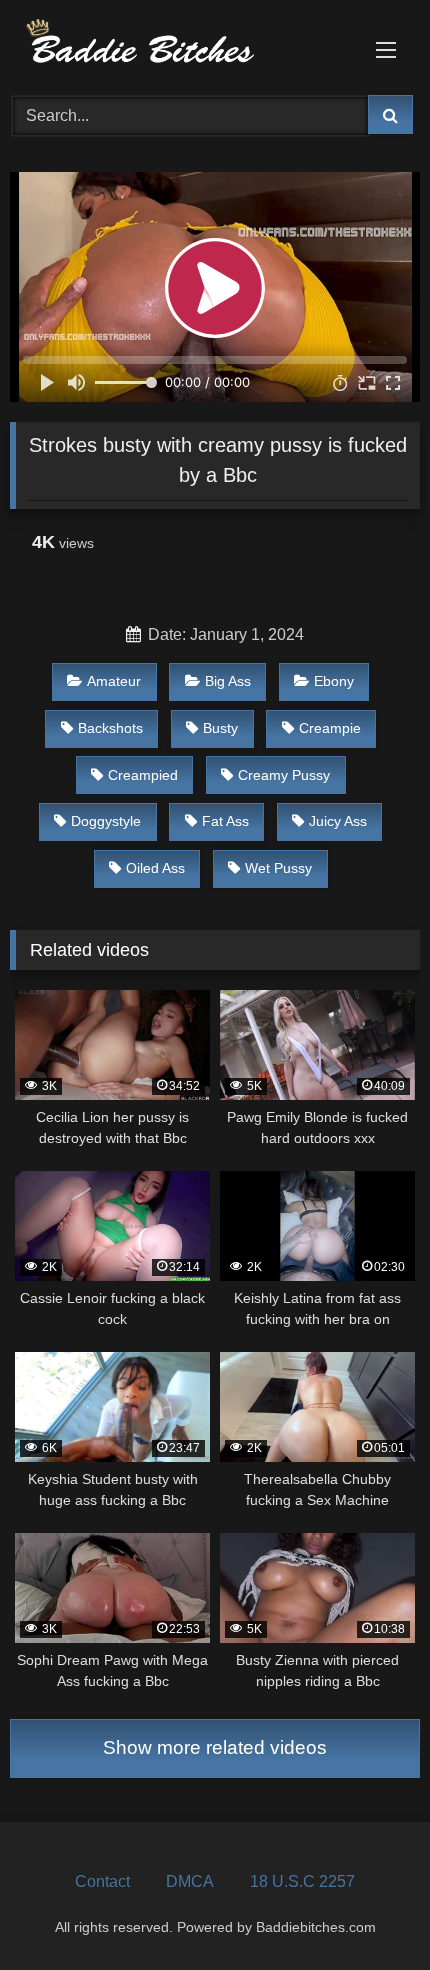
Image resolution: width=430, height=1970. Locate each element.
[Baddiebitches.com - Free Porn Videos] (176, 44)
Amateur (114, 681)
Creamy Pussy (284, 775)
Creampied (143, 775)
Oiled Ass (155, 868)
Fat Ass (225, 821)
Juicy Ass (338, 821)
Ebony (334, 681)
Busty (220, 728)
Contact (102, 1881)
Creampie (330, 728)
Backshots (110, 728)
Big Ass (228, 681)
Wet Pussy (278, 868)
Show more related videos (215, 1747)
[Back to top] (368, 1910)
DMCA (190, 1881)
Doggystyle (106, 821)
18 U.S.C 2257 (302, 1881)
